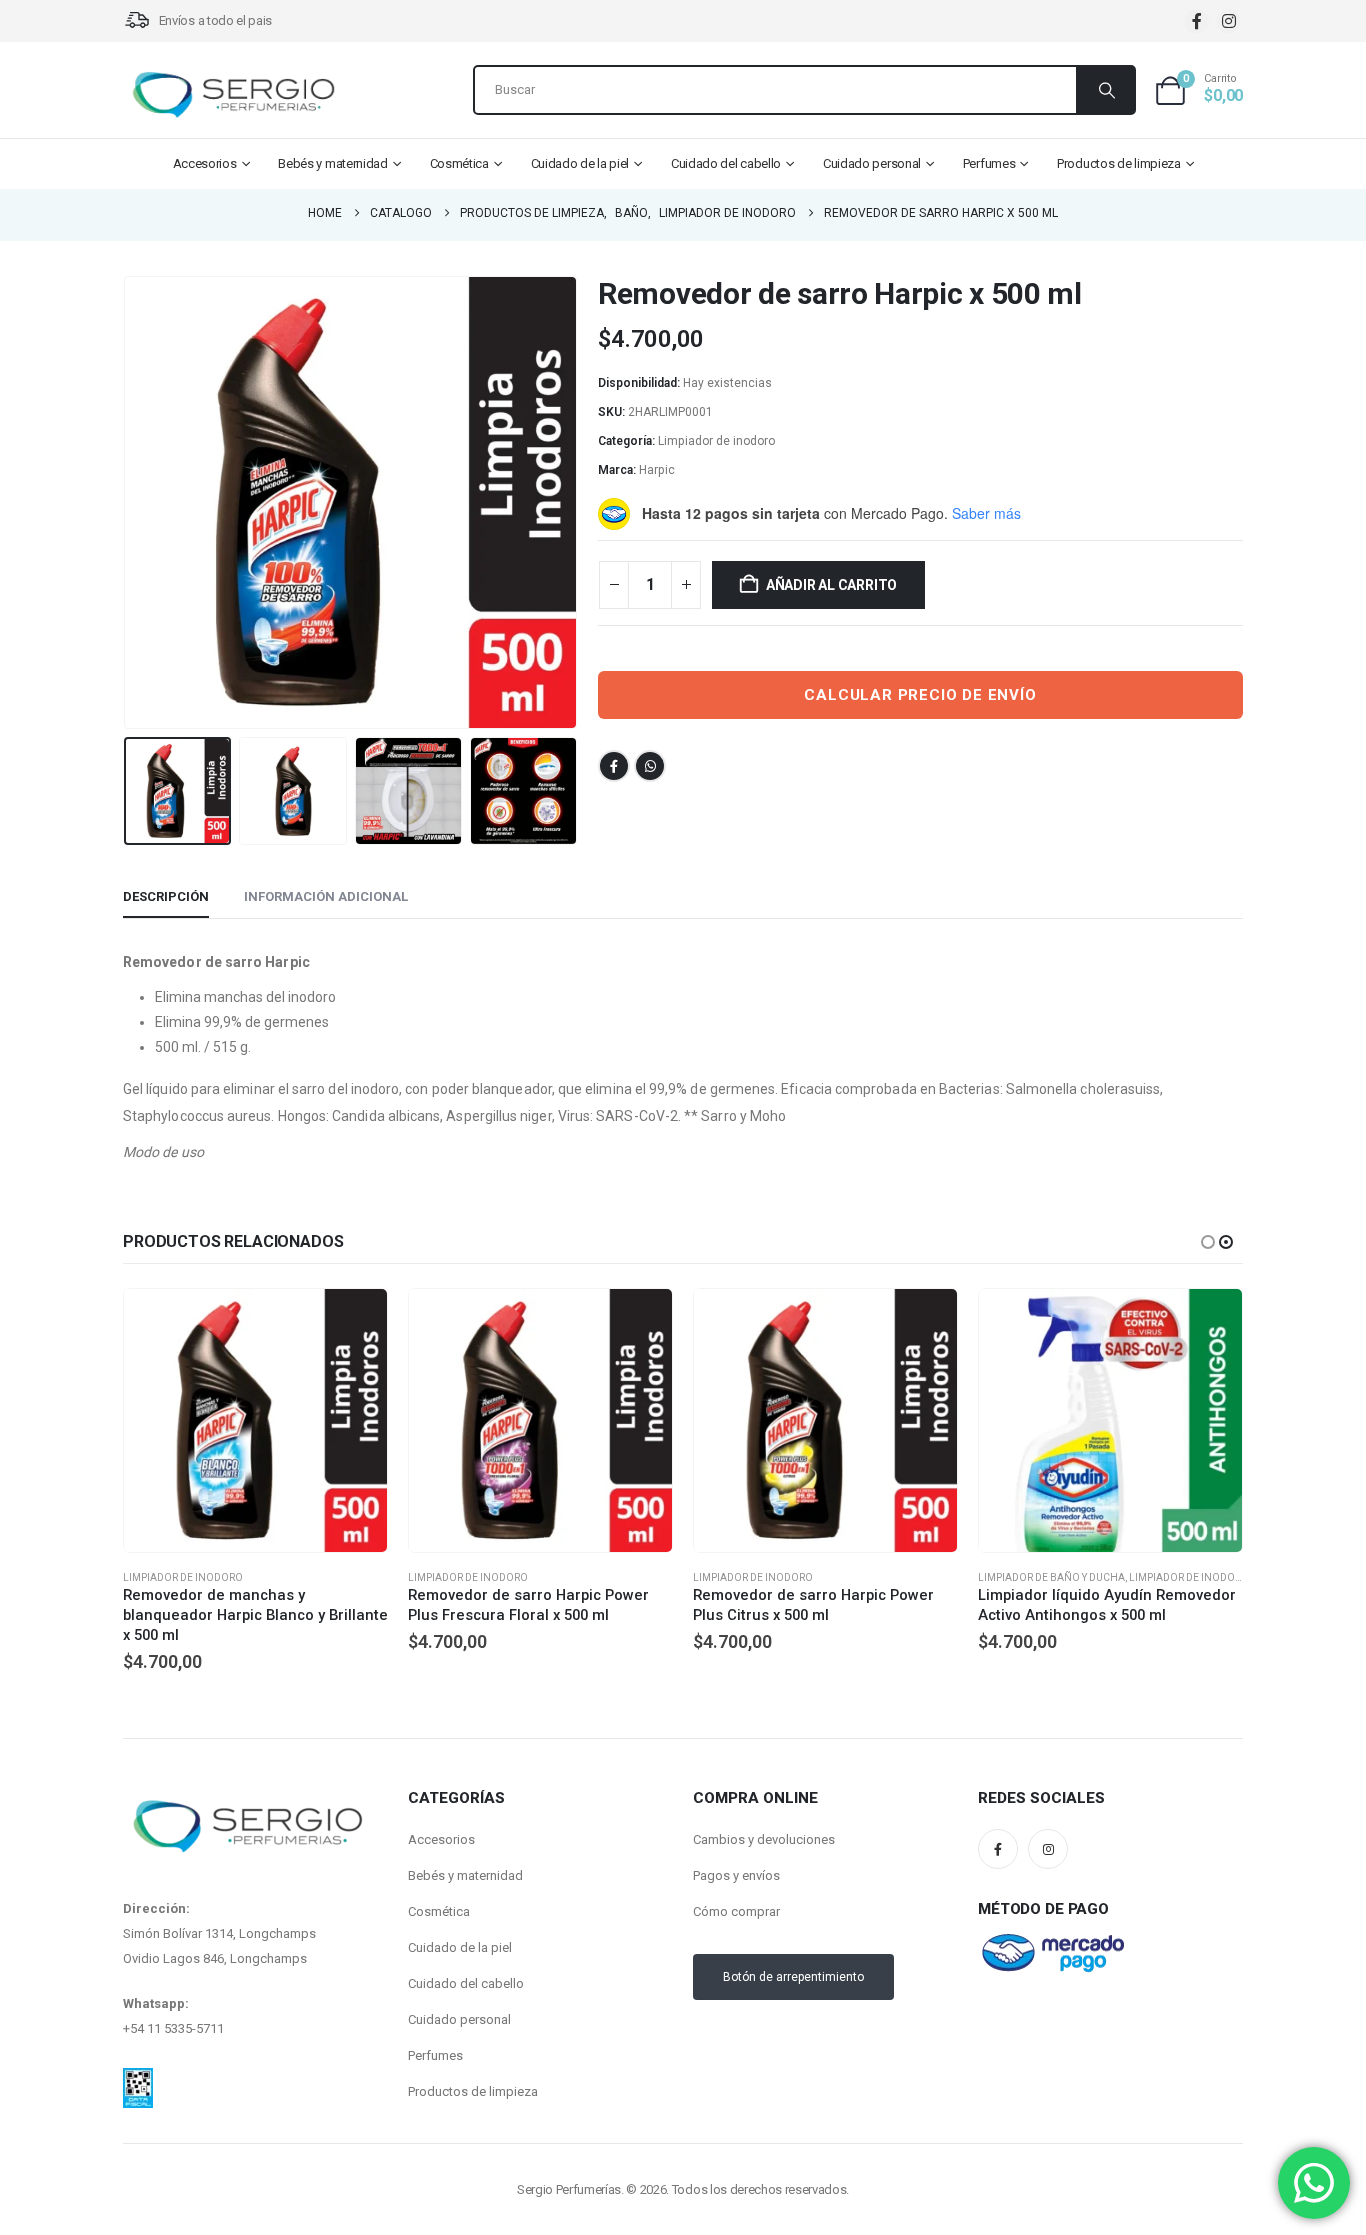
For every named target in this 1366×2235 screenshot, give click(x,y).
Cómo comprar (736, 1911)
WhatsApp (650, 766)
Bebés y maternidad (333, 163)
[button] (128, 503)
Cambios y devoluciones (764, 1839)
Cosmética (459, 163)
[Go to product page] (255, 1420)
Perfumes (989, 163)
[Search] (1105, 90)
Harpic (657, 470)
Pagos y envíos (736, 1875)
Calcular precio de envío (920, 695)
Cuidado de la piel (580, 163)
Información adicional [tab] (326, 896)
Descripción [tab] (166, 896)
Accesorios (205, 163)
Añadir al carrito (831, 585)
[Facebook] (1196, 21)
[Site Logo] (233, 95)
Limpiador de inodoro (716, 441)
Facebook (614, 766)
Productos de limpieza (1119, 163)
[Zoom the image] (138, 2080)
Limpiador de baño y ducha (1051, 1577)
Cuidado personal (872, 163)
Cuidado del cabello (726, 163)
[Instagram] (1228, 21)
